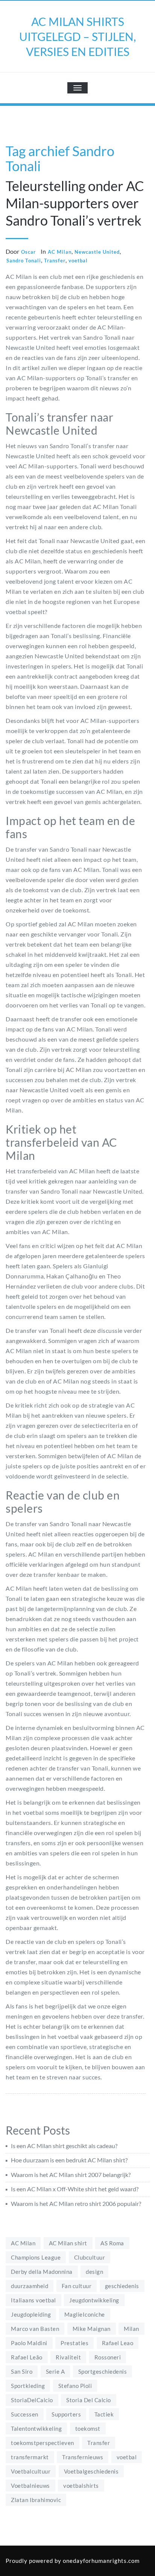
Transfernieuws (83, 2457)
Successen (25, 2414)
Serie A (55, 2371)
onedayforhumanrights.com (101, 2561)
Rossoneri (108, 2357)
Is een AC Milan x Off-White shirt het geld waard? (75, 2189)
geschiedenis (122, 2286)
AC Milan (60, 252)
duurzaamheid (30, 2286)
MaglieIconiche (85, 2314)
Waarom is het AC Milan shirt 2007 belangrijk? (71, 2175)
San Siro (22, 2371)
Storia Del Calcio (89, 2400)
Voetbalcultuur (31, 2471)
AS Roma (112, 2243)
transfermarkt (30, 2457)
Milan (131, 2329)
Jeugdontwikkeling (94, 2300)
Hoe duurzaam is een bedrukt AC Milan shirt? (69, 2160)
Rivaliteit (68, 2357)
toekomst (88, 2428)
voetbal (78, 260)
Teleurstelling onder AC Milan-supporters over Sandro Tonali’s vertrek (75, 203)
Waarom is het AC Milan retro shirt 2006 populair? (76, 2203)
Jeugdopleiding (31, 2314)
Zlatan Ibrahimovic (36, 2500)
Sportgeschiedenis (103, 2371)
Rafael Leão (27, 2357)
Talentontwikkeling (36, 2428)
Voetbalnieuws (30, 2486)
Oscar (28, 252)
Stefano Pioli (75, 2386)
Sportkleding (28, 2386)
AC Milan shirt (68, 2243)
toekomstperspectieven (43, 2443)
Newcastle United (97, 252)
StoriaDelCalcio (32, 2400)
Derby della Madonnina (42, 2272)
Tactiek (104, 2414)
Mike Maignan (92, 2329)
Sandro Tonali (24, 260)
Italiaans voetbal (33, 2300)
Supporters (66, 2414)
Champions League (36, 2257)
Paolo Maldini (29, 2343)
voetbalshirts (81, 2486)
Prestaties (74, 2343)
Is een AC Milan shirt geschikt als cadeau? (64, 2146)
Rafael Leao (118, 2343)
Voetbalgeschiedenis (91, 2471)
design (94, 2272)
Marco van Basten (35, 2329)
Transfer (55, 260)
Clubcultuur (90, 2257)
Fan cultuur (77, 2286)
